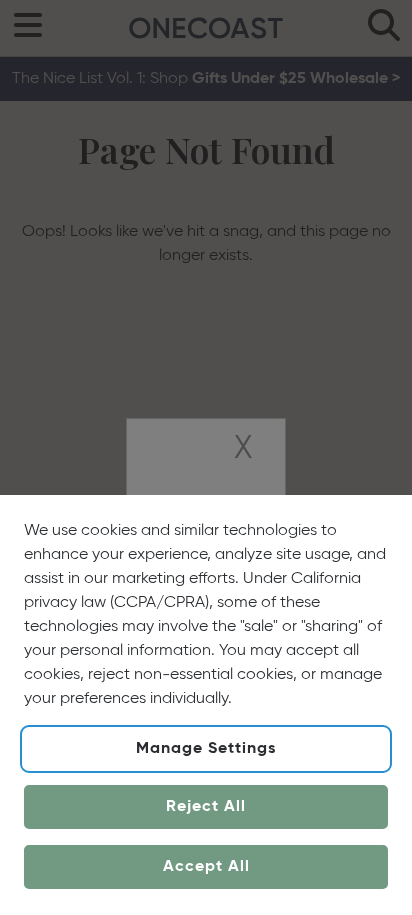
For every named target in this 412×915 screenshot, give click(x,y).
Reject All (206, 807)
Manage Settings (206, 749)
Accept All (206, 867)
